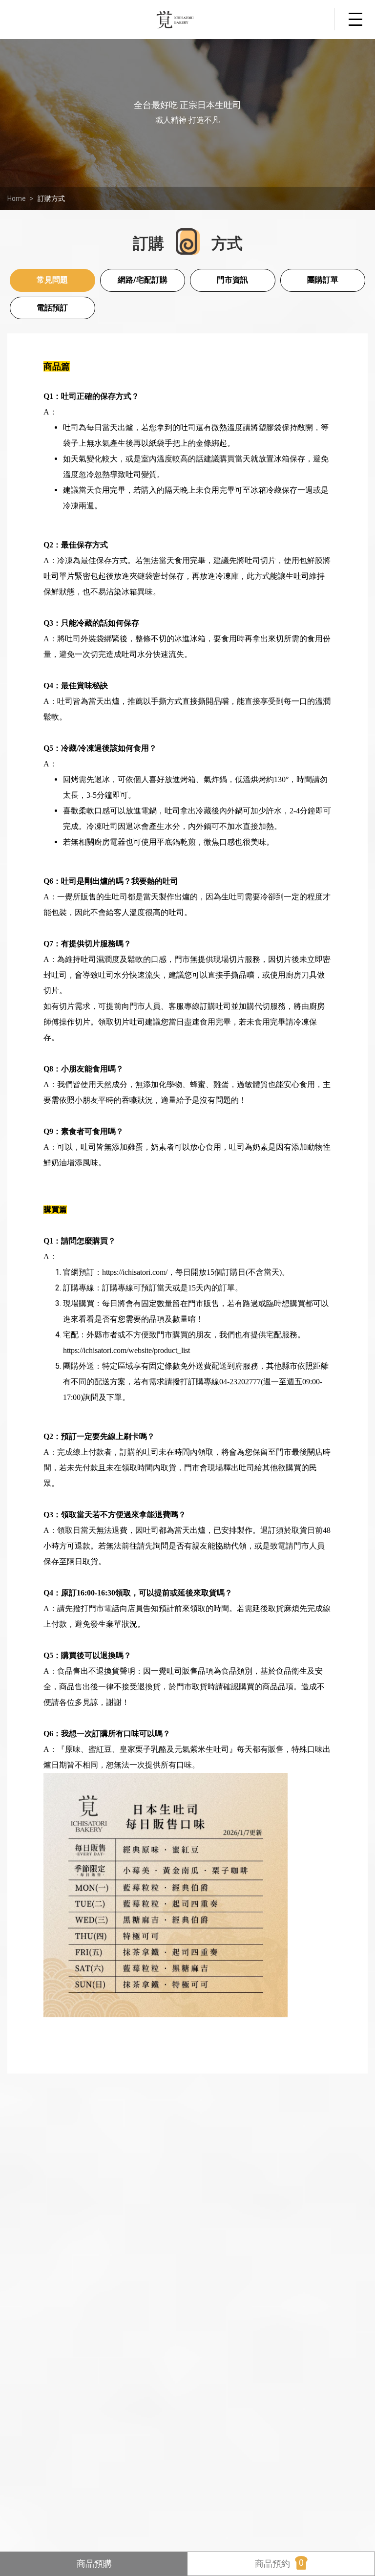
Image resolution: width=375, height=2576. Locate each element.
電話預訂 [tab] (52, 308)
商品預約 (279, 2563)
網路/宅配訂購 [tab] (143, 280)
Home (17, 198)
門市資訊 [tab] (232, 280)
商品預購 (94, 2564)
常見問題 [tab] (52, 280)
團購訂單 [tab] (323, 280)
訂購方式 (51, 198)
